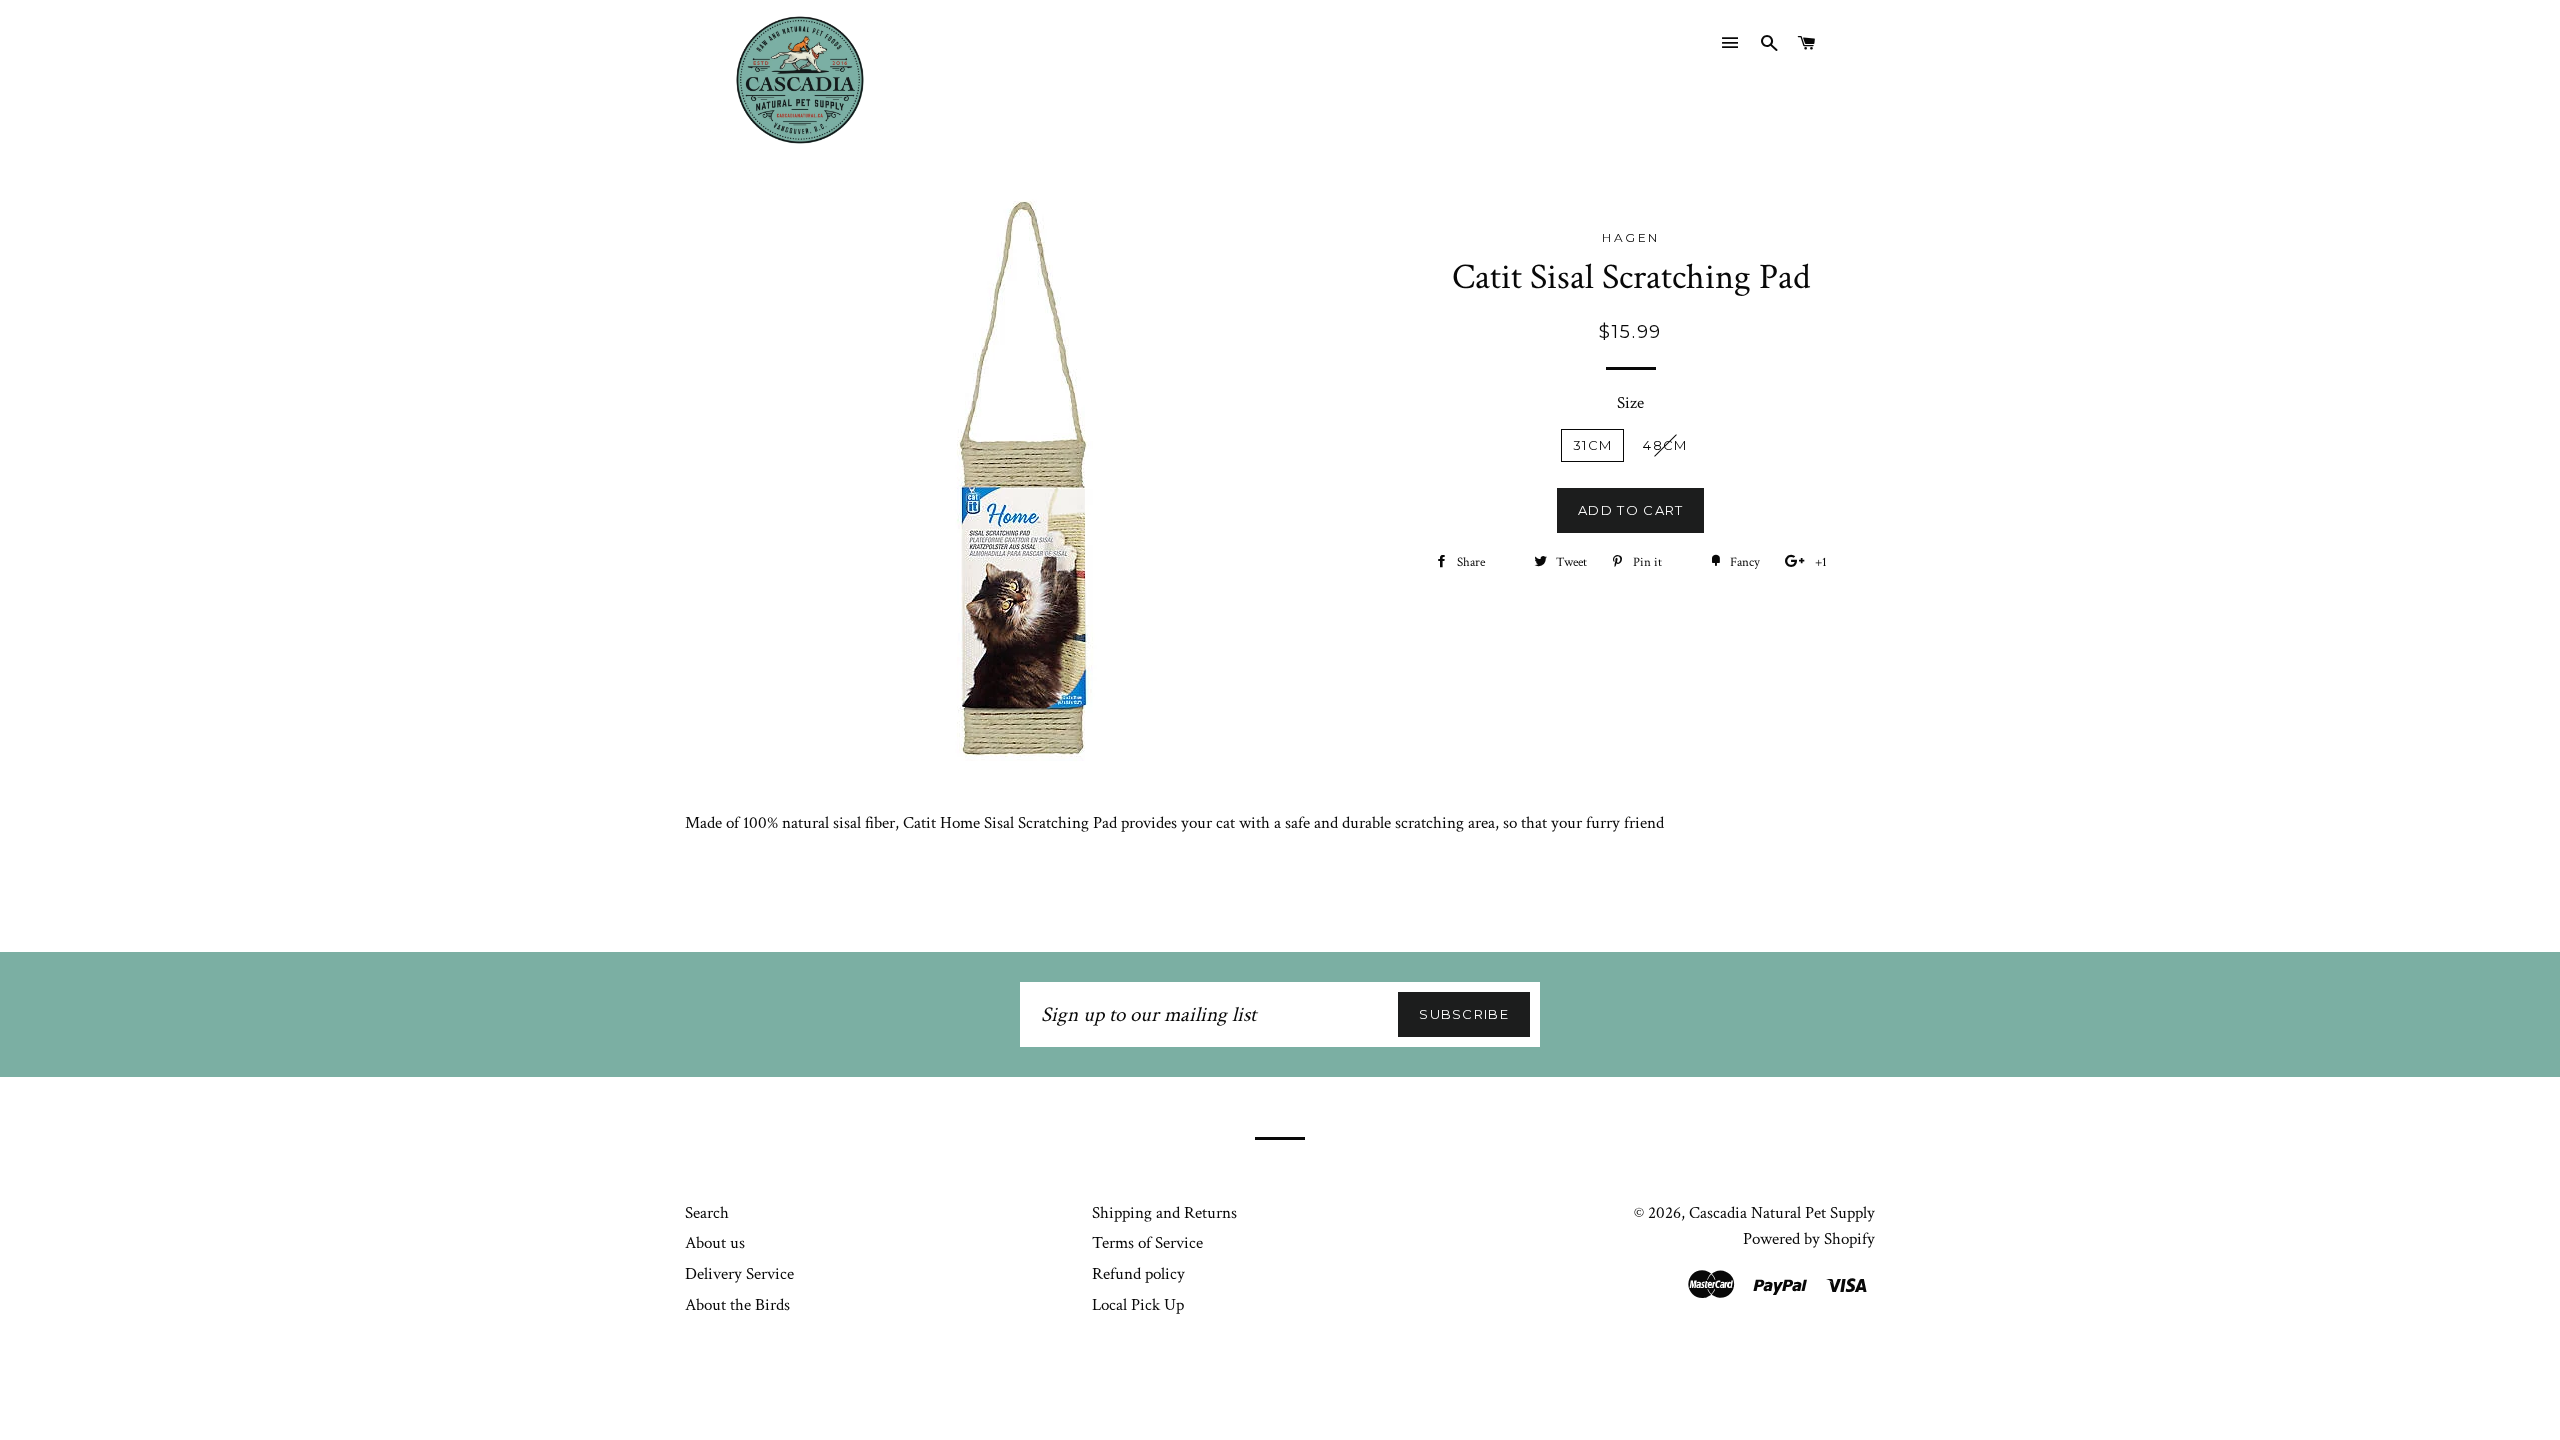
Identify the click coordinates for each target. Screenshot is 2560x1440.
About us (715, 1243)
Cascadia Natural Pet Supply (1782, 1213)
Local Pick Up (1138, 1305)
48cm (1665, 445)
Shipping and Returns (1164, 1213)
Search (707, 1213)
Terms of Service (1147, 1243)
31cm (1592, 445)
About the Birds (737, 1305)
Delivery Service (739, 1274)
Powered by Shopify (1809, 1239)
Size (1630, 403)
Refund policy (1138, 1274)
